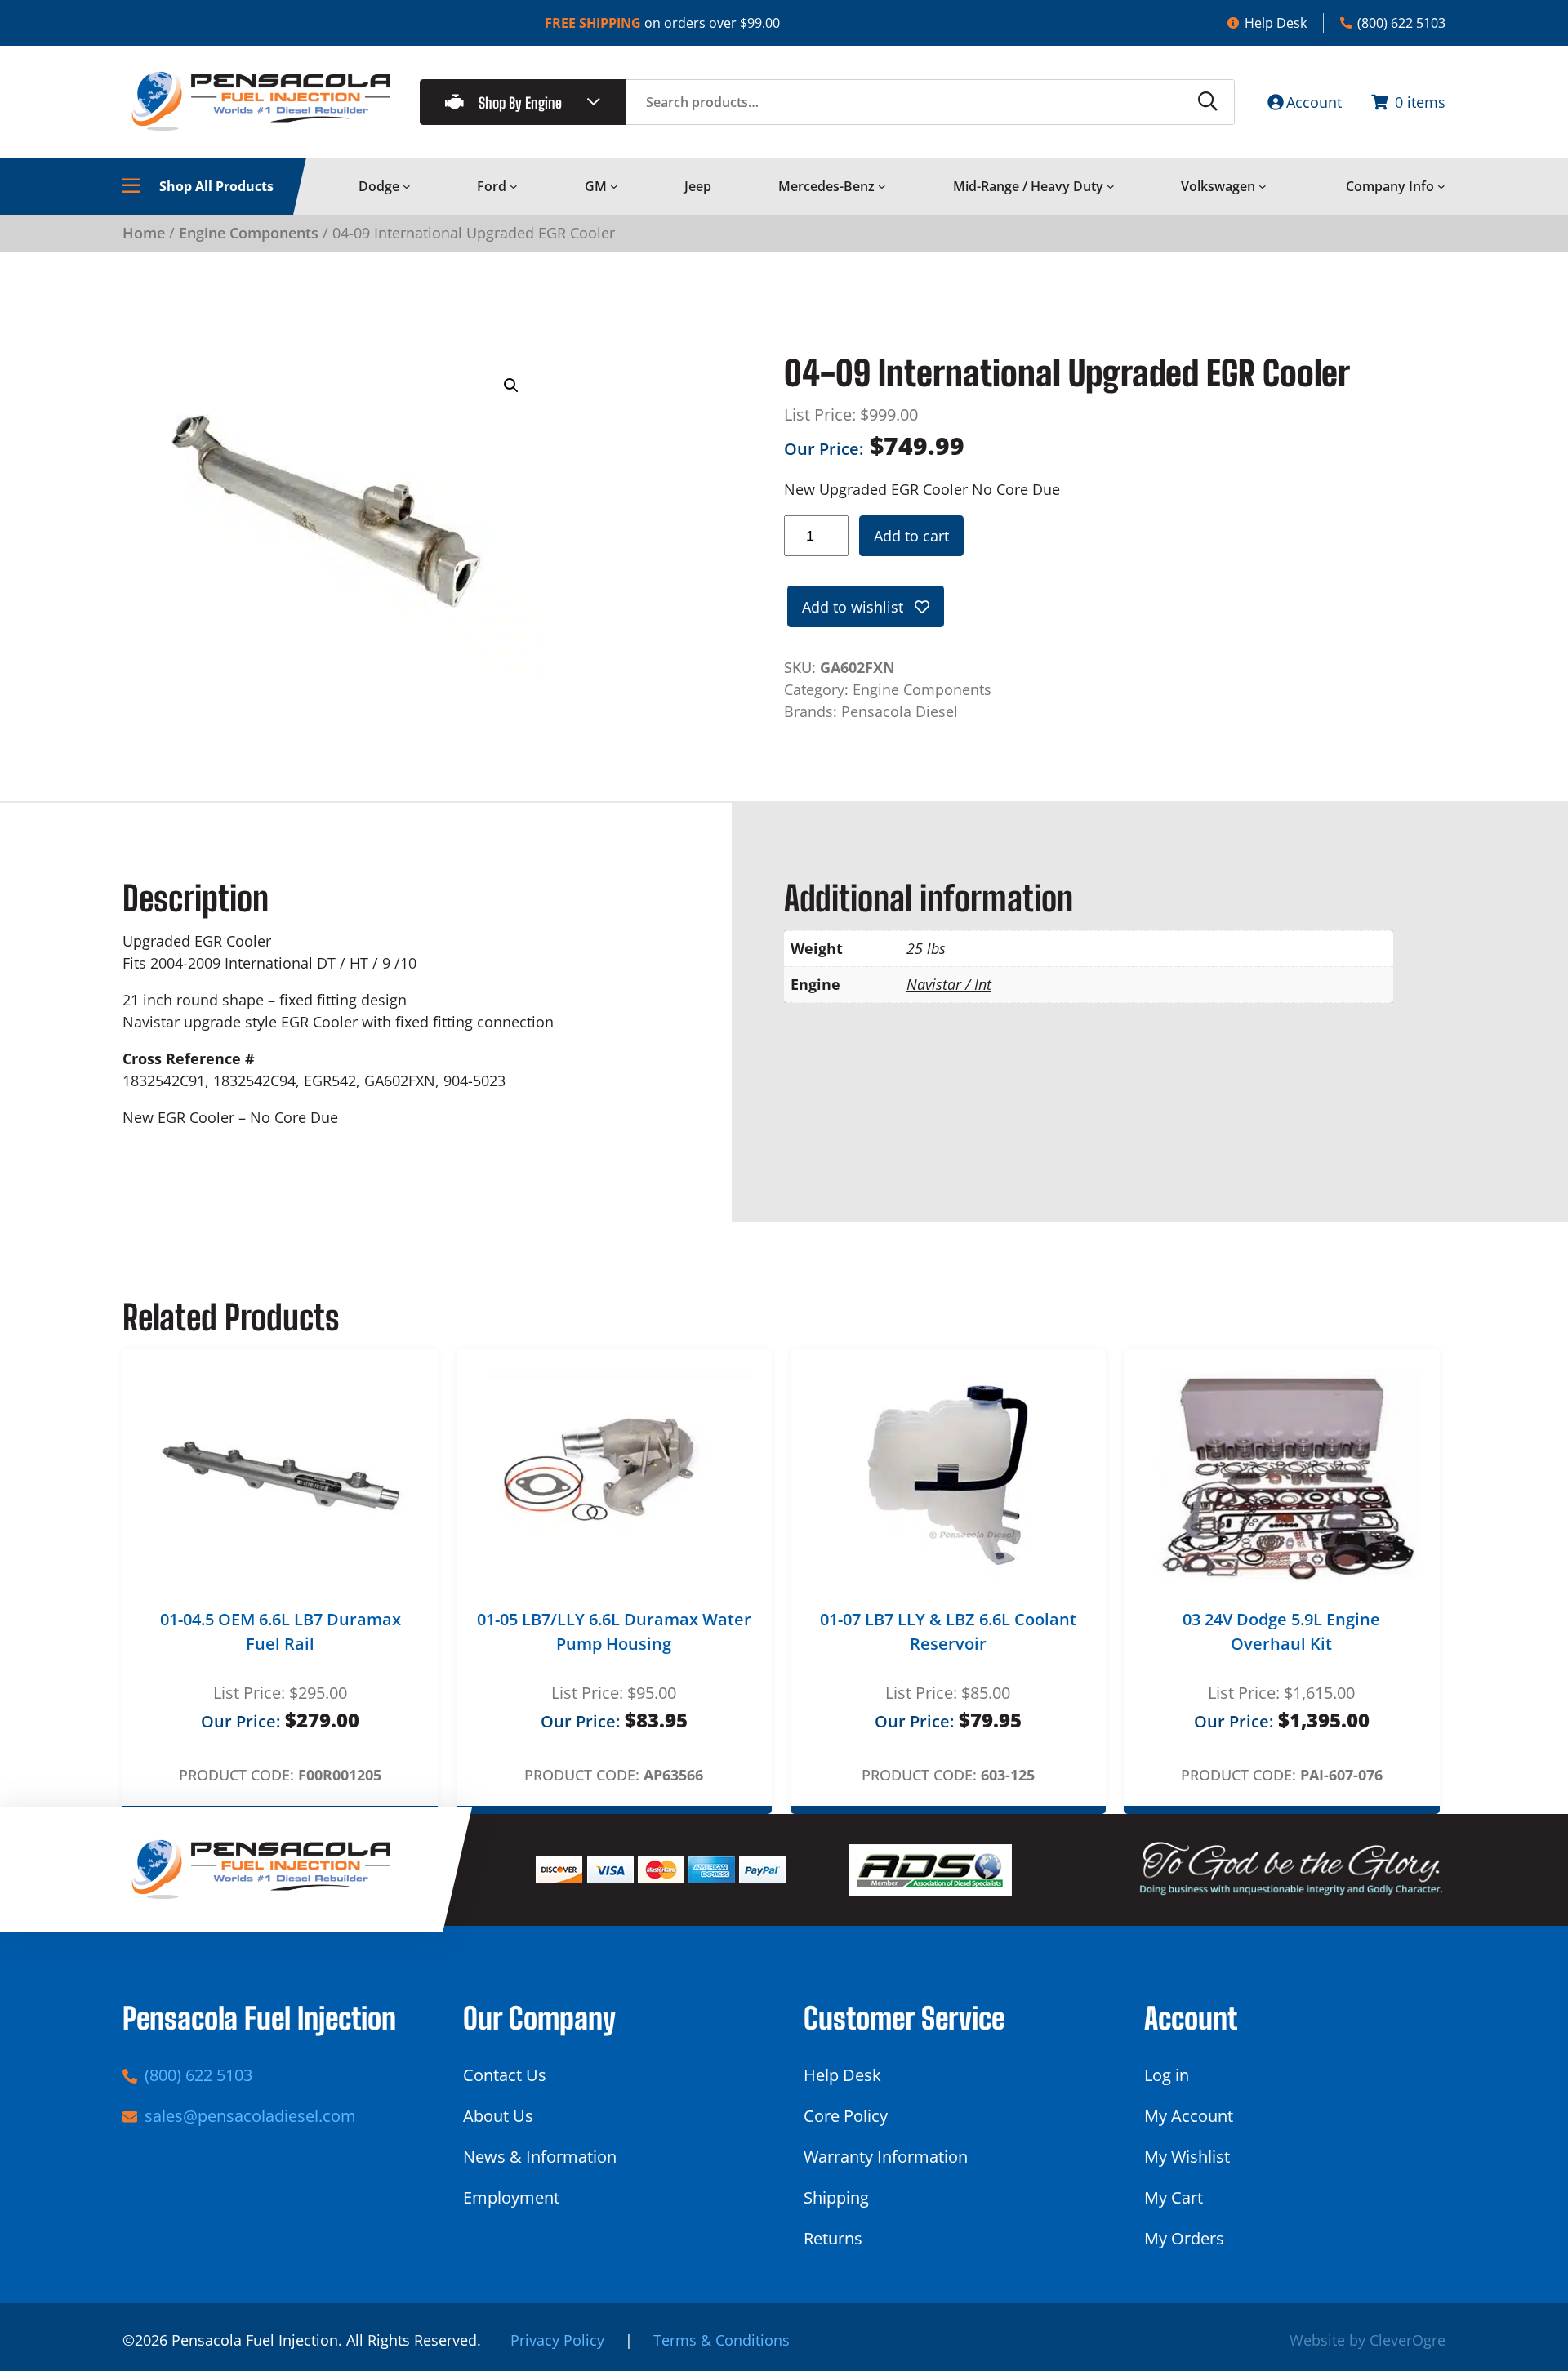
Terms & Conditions (722, 2340)
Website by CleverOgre (1368, 2340)
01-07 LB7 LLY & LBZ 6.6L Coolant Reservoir (948, 1631)
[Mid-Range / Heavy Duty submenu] (1111, 186)
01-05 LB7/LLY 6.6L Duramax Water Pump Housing (614, 1631)
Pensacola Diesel (900, 711)
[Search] (1208, 102)
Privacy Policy (557, 2340)
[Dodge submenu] (407, 186)
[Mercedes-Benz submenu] (882, 186)
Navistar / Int (949, 984)
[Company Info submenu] (1441, 186)
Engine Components (249, 233)
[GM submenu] (614, 186)
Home (144, 233)
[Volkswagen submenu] (1263, 186)
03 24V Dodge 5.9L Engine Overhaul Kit (1281, 1631)
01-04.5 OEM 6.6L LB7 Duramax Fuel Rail (281, 1631)
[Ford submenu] (514, 186)
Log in (1167, 2075)
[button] (511, 386)
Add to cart (911, 536)
